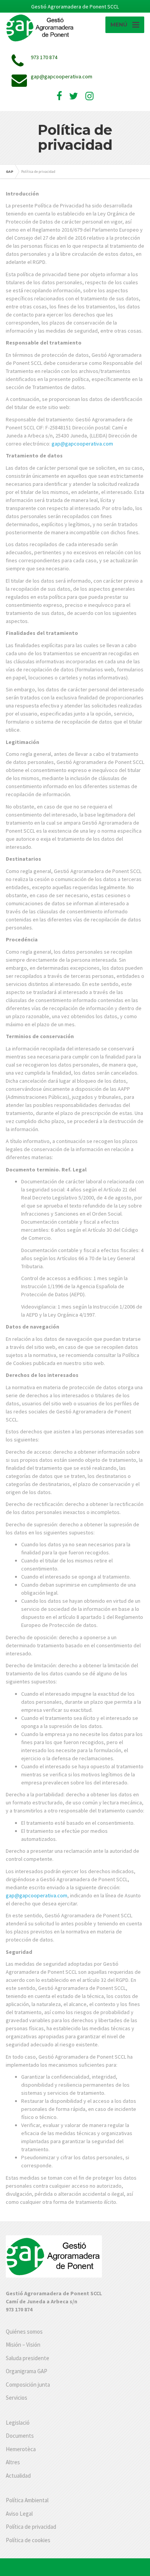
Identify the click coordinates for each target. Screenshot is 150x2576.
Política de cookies (28, 2540)
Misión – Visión (23, 2345)
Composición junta (28, 2385)
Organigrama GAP (27, 2371)
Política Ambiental (27, 2500)
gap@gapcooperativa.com (82, 444)
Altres (13, 2462)
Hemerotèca (21, 2449)
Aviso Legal (19, 2514)
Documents (20, 2436)
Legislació (18, 2423)
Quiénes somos (24, 2332)
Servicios (17, 2398)
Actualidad (18, 2476)
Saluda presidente (27, 2358)
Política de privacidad (31, 2527)
